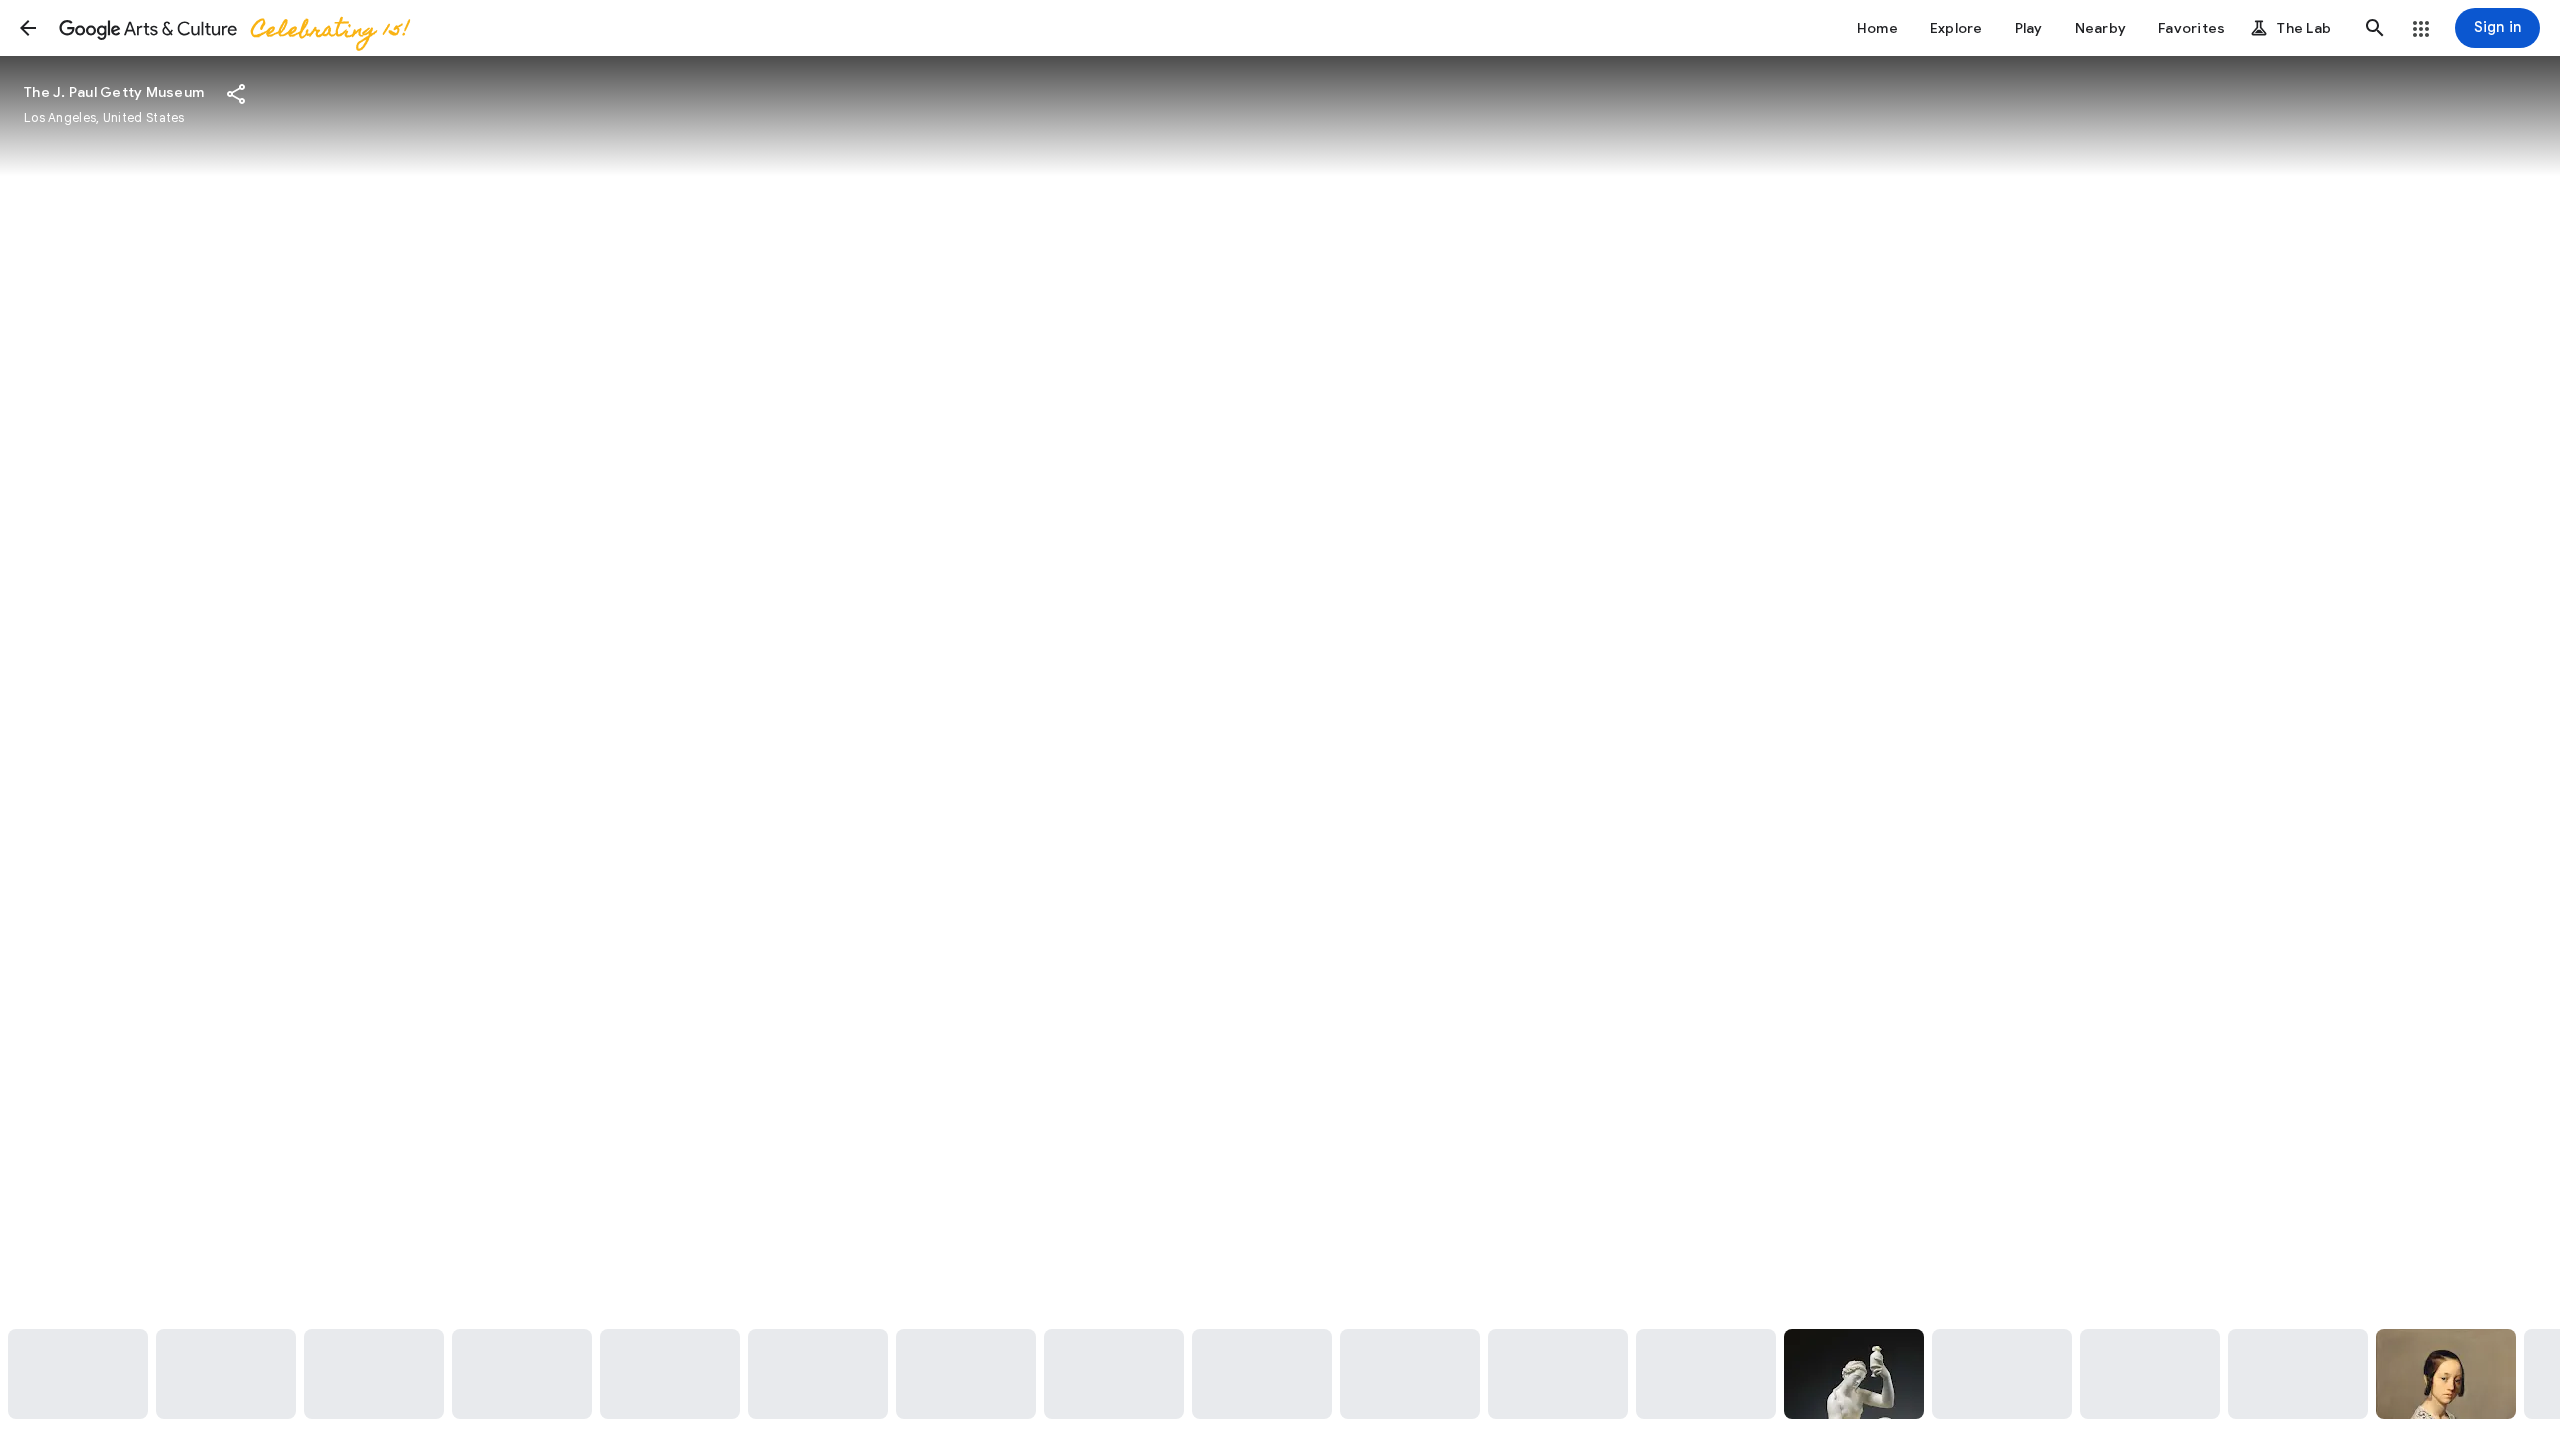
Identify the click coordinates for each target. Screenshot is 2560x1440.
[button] (28, 28)
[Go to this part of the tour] (78, 1374)
